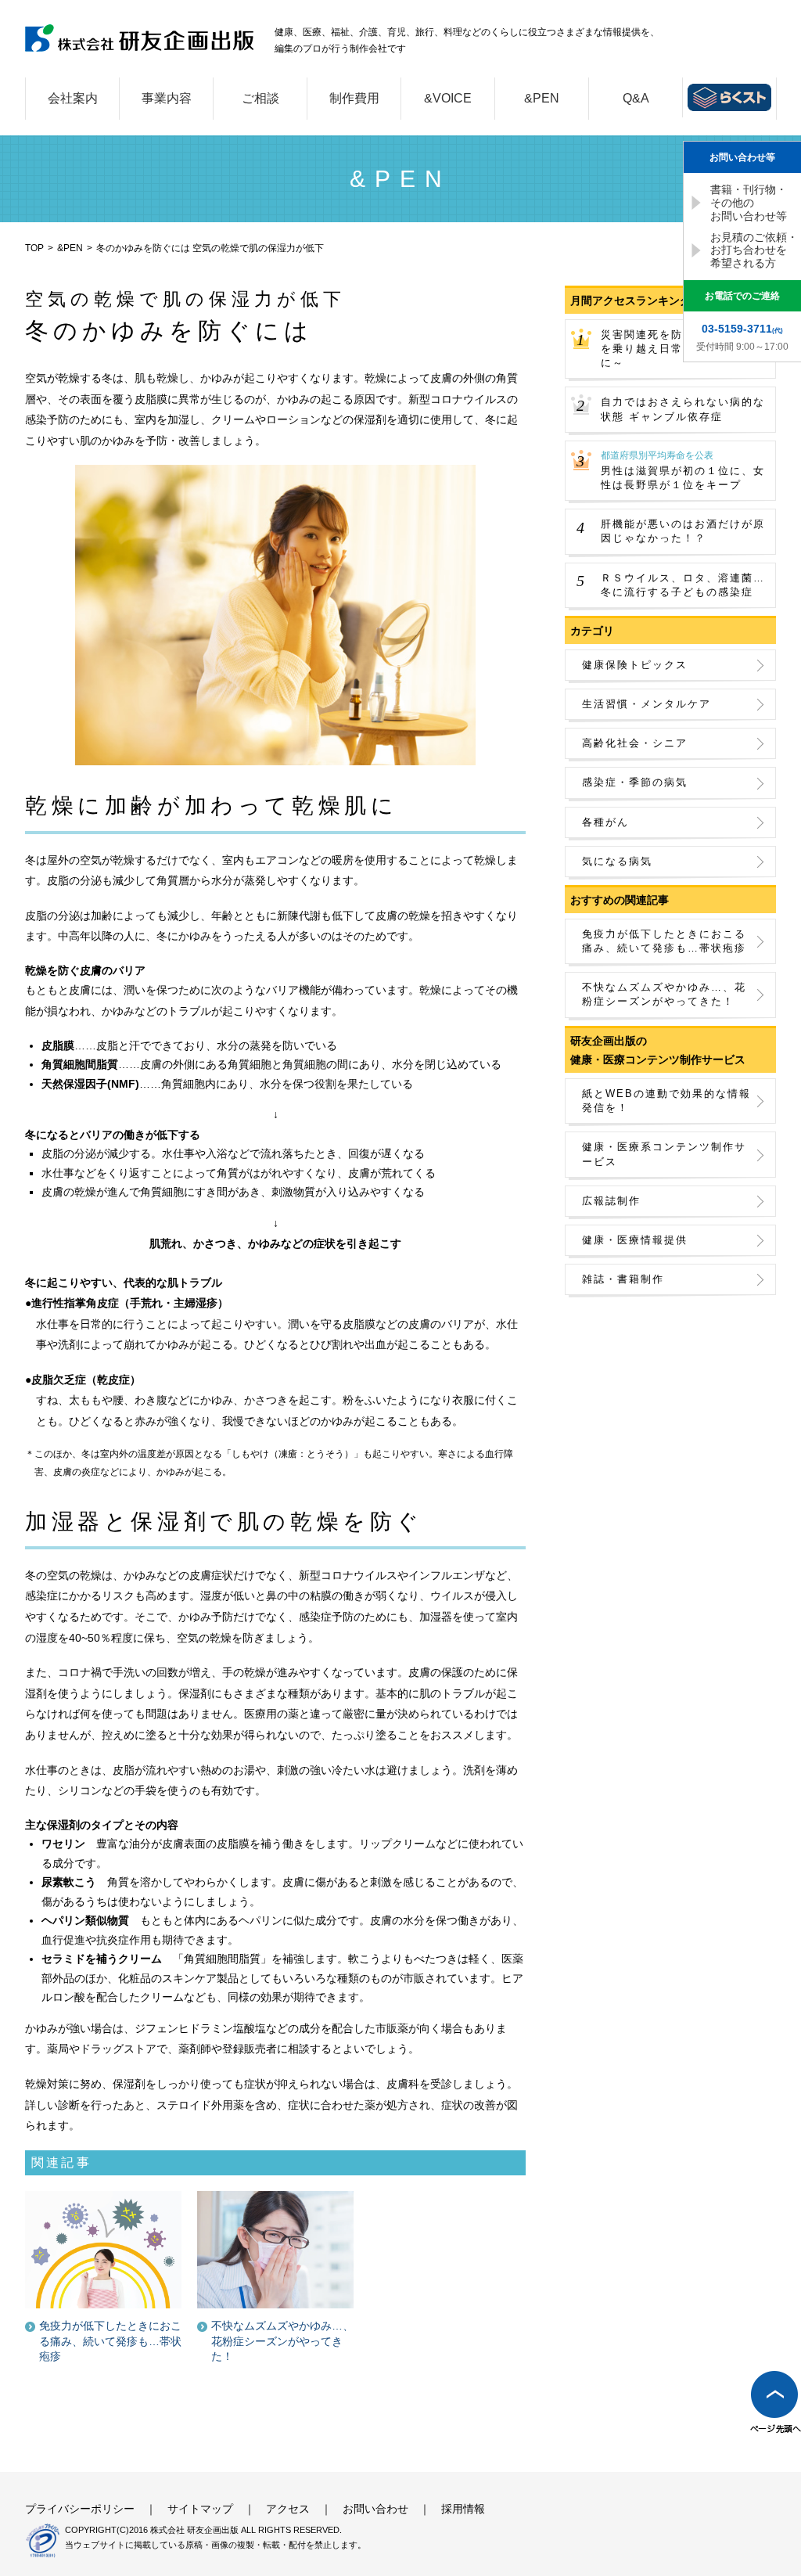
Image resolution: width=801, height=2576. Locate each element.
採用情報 (463, 2509)
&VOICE (448, 98)
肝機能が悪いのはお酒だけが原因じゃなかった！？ (683, 531)
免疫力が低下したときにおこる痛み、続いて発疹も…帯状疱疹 (664, 941)
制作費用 (354, 98)
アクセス (288, 2509)
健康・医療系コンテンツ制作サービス (664, 1154)
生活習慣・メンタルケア (647, 704)
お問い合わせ (375, 2509)
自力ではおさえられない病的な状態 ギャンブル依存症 (683, 409)
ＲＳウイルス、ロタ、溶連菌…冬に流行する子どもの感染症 (683, 585)
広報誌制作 (611, 1201)
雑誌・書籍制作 (623, 1279)
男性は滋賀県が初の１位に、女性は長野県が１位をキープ (683, 470)
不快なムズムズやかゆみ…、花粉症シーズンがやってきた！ (664, 994)
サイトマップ (200, 2509)
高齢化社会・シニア (635, 743)
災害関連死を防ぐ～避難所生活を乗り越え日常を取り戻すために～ (683, 349)
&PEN (542, 98)
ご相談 (260, 98)
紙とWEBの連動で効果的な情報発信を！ (666, 1101)
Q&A (636, 98)
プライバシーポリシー (80, 2509)
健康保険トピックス (635, 665)
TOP (34, 248)
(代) (742, 329)
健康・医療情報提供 (635, 1240)
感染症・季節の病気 (635, 782)
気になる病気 (617, 861)
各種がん (605, 822)
